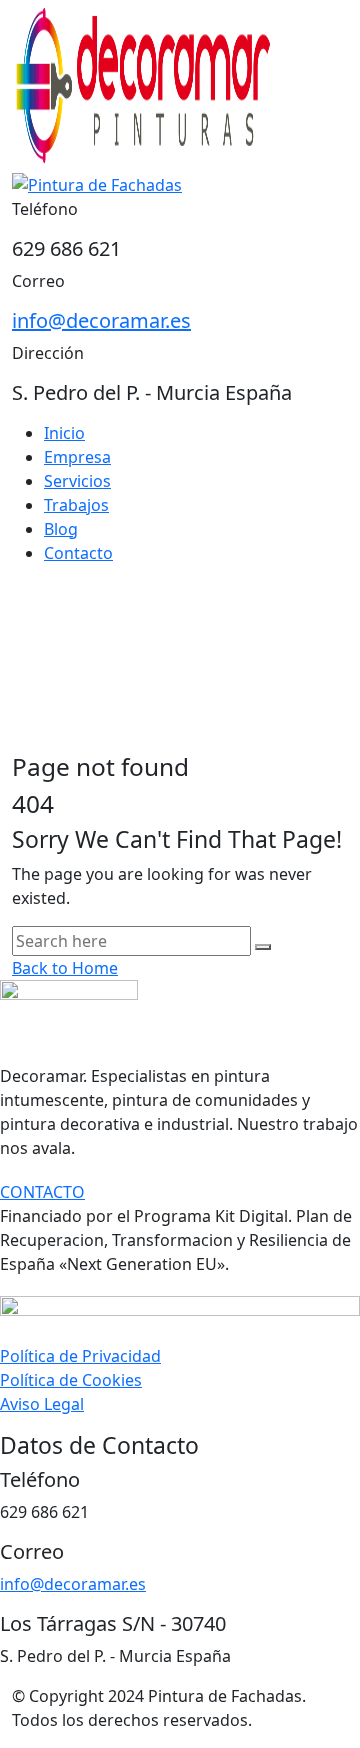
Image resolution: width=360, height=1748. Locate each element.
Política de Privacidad (80, 1356)
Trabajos (76, 505)
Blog (61, 529)
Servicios (77, 481)
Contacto (78, 553)
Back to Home (65, 968)
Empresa (77, 457)
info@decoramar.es (101, 320)
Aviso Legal (42, 1404)
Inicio (64, 433)
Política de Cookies (71, 1380)
